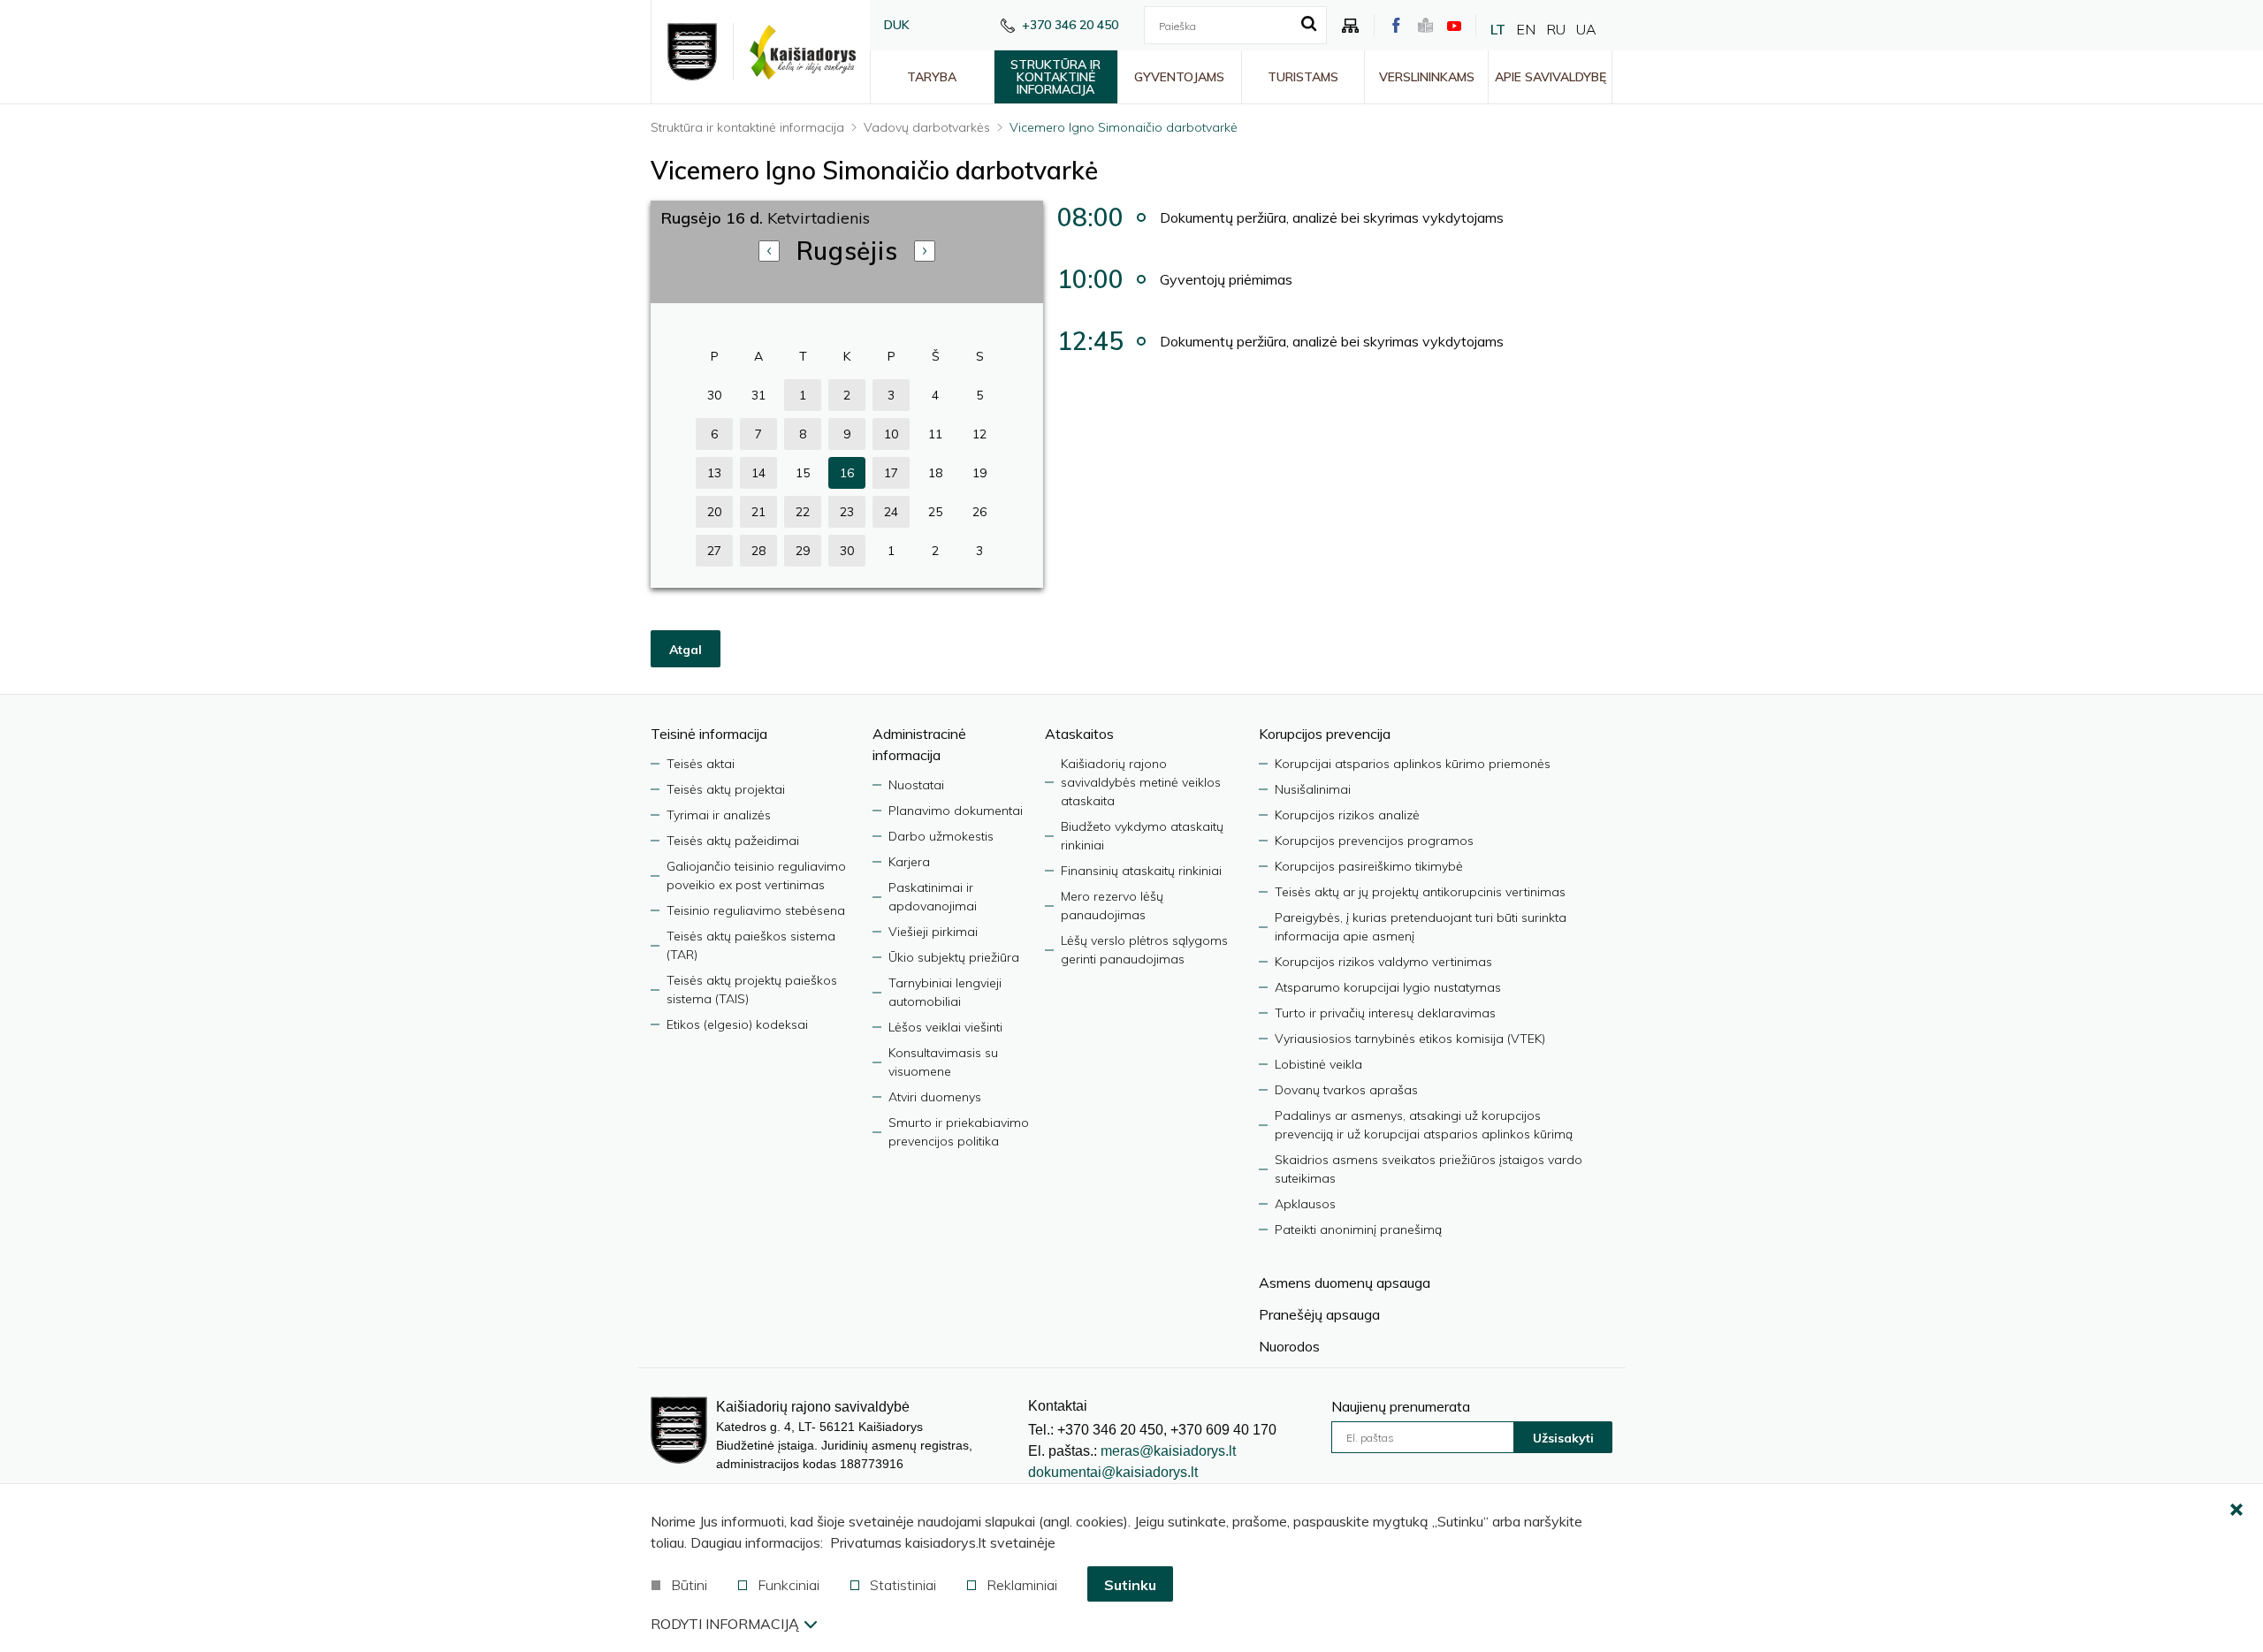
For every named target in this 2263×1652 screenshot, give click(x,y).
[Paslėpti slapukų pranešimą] (2236, 1511)
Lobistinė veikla (1318, 1064)
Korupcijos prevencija (1325, 734)
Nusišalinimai (1313, 789)
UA (1586, 29)
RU (1556, 29)
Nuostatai (916, 785)
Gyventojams (1179, 77)
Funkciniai (789, 1585)
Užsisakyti (1563, 1438)
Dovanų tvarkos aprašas (1346, 1090)
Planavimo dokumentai (956, 811)
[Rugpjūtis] (769, 251)
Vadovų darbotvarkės (927, 127)
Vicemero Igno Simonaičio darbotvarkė (1124, 127)
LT (1498, 29)
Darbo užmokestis (941, 836)
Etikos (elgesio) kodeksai (737, 1024)
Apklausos (1305, 1204)
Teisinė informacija (709, 734)
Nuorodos (1289, 1346)
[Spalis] (925, 251)
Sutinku (1130, 1585)
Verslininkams (1427, 77)
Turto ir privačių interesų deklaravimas (1385, 1013)
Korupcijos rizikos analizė (1347, 815)
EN (1526, 29)
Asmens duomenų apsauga (1345, 1283)
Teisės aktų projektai (726, 789)
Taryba (932, 77)
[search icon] (1309, 25)
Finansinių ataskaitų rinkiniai (1141, 871)
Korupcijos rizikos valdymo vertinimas (1383, 962)
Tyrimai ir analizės (719, 815)
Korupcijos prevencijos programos (1374, 841)
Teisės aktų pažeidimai (733, 841)
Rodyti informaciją (725, 1624)
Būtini (689, 1585)
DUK (897, 25)
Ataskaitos (1079, 734)
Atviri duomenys (935, 1097)
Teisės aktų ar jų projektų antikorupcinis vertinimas (1420, 892)
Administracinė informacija (919, 744)
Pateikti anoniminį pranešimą (1358, 1229)
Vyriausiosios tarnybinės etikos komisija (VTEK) (1410, 1039)
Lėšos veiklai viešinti (945, 1027)
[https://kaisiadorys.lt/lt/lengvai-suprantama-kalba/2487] (1425, 25)
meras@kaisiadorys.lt (1168, 1451)
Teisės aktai (701, 764)
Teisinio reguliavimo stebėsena (756, 910)
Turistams (1303, 77)
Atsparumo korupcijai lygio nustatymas (1388, 987)
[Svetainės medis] (1351, 26)
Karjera (909, 862)
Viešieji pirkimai (933, 932)
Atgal (686, 650)
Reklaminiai (1022, 1585)
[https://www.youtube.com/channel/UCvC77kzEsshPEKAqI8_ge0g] (1454, 26)
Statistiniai (903, 1585)
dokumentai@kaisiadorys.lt (1113, 1472)
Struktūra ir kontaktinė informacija (1055, 77)
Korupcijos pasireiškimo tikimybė (1369, 866)
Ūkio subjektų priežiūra (954, 957)
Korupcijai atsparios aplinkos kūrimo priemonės (1413, 764)
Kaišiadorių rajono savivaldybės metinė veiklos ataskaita (1141, 782)
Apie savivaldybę (1551, 77)
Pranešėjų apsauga (1319, 1314)
